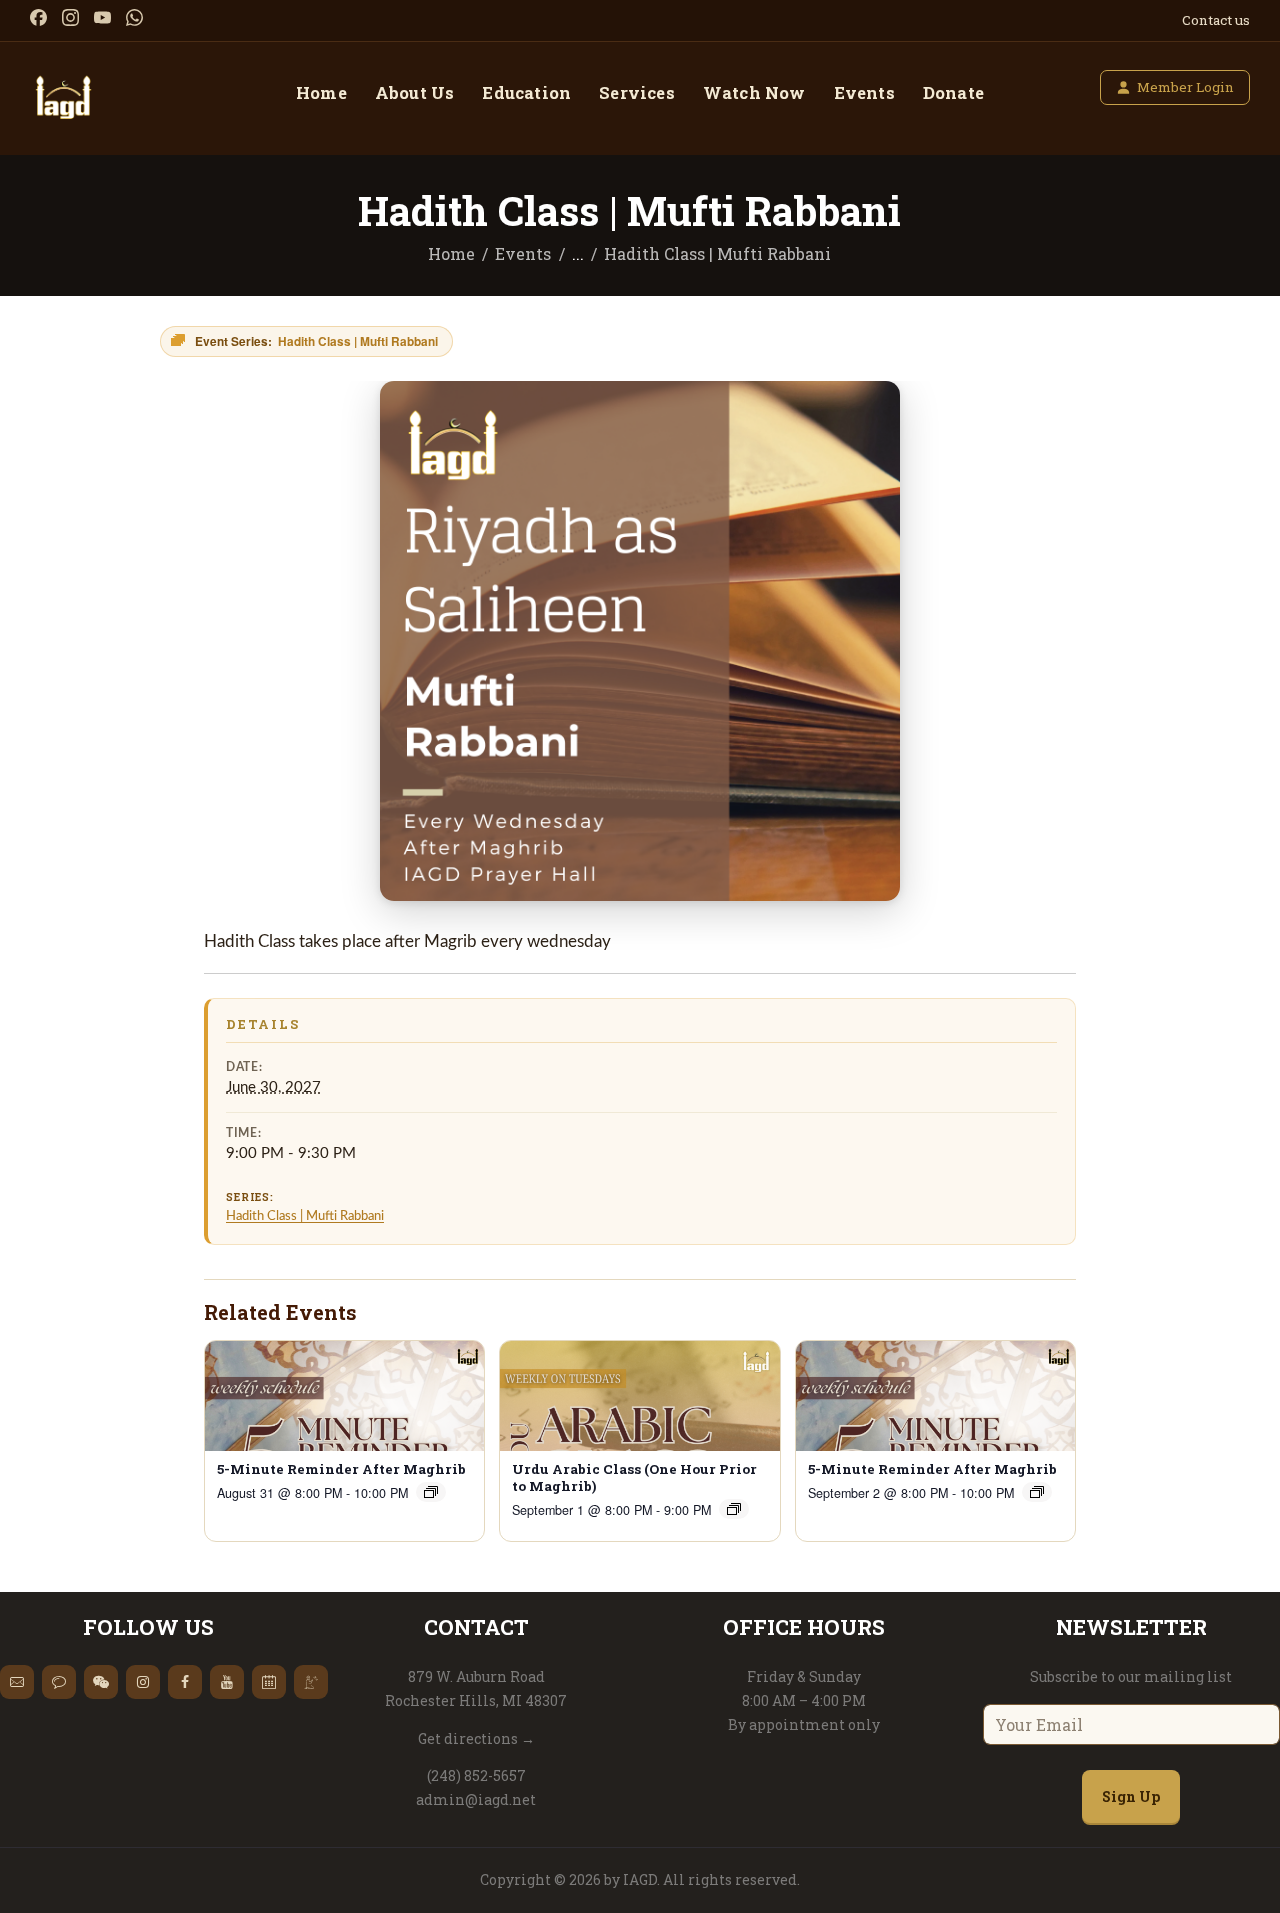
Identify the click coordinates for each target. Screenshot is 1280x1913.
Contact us (1216, 20)
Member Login (1185, 87)
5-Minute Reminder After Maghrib (341, 1469)
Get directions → (476, 1738)
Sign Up (1131, 1796)
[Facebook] (38, 17)
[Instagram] (70, 17)
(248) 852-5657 (476, 1775)
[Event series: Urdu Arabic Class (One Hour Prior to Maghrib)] (734, 1509)
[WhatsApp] (134, 17)
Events (523, 253)
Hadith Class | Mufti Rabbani (305, 1216)
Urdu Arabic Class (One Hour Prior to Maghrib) (634, 1478)
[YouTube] (102, 17)
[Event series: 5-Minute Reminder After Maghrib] (431, 1492)
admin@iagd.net (476, 1799)
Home (451, 253)
